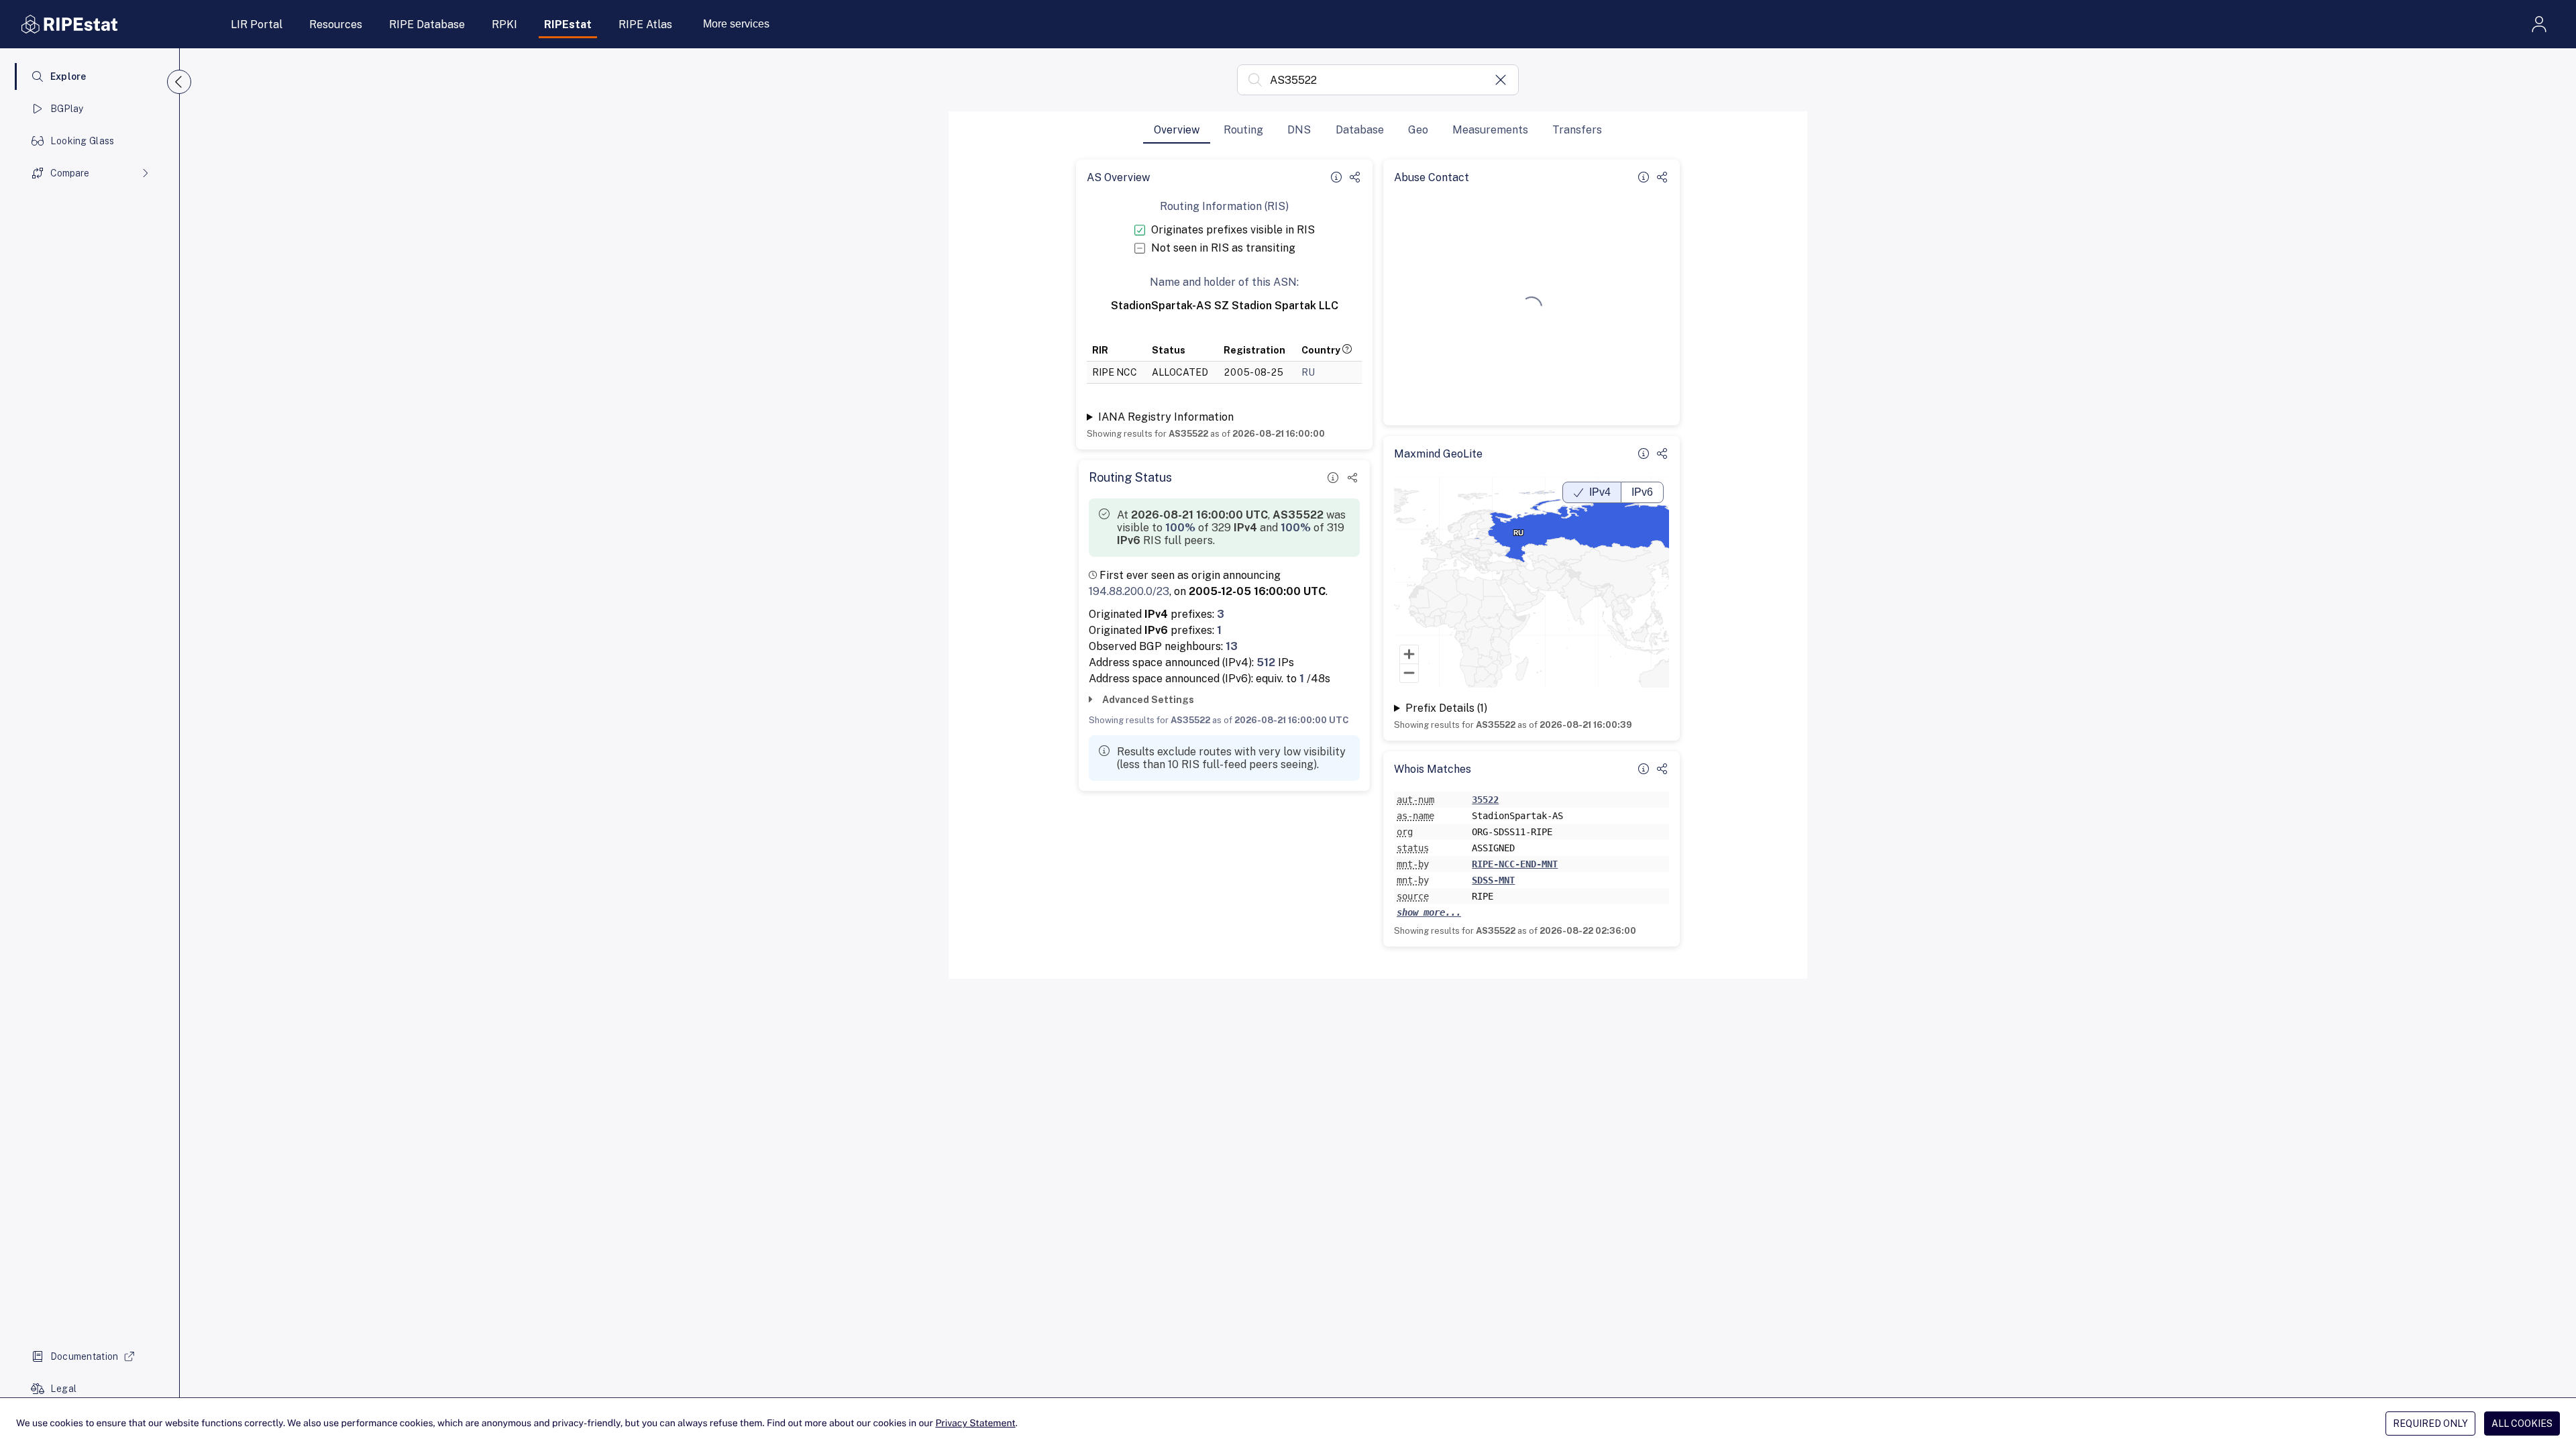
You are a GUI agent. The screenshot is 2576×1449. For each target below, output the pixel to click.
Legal (63, 1389)
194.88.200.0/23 (1129, 591)
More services (736, 24)
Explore (68, 76)
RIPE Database (427, 24)
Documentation (85, 1356)
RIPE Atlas (645, 24)
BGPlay (67, 109)
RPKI (504, 24)
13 (1232, 646)
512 (1266, 662)
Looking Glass (83, 141)
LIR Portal (257, 24)
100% (1180, 528)
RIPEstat (568, 24)
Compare (70, 173)
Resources (336, 24)
